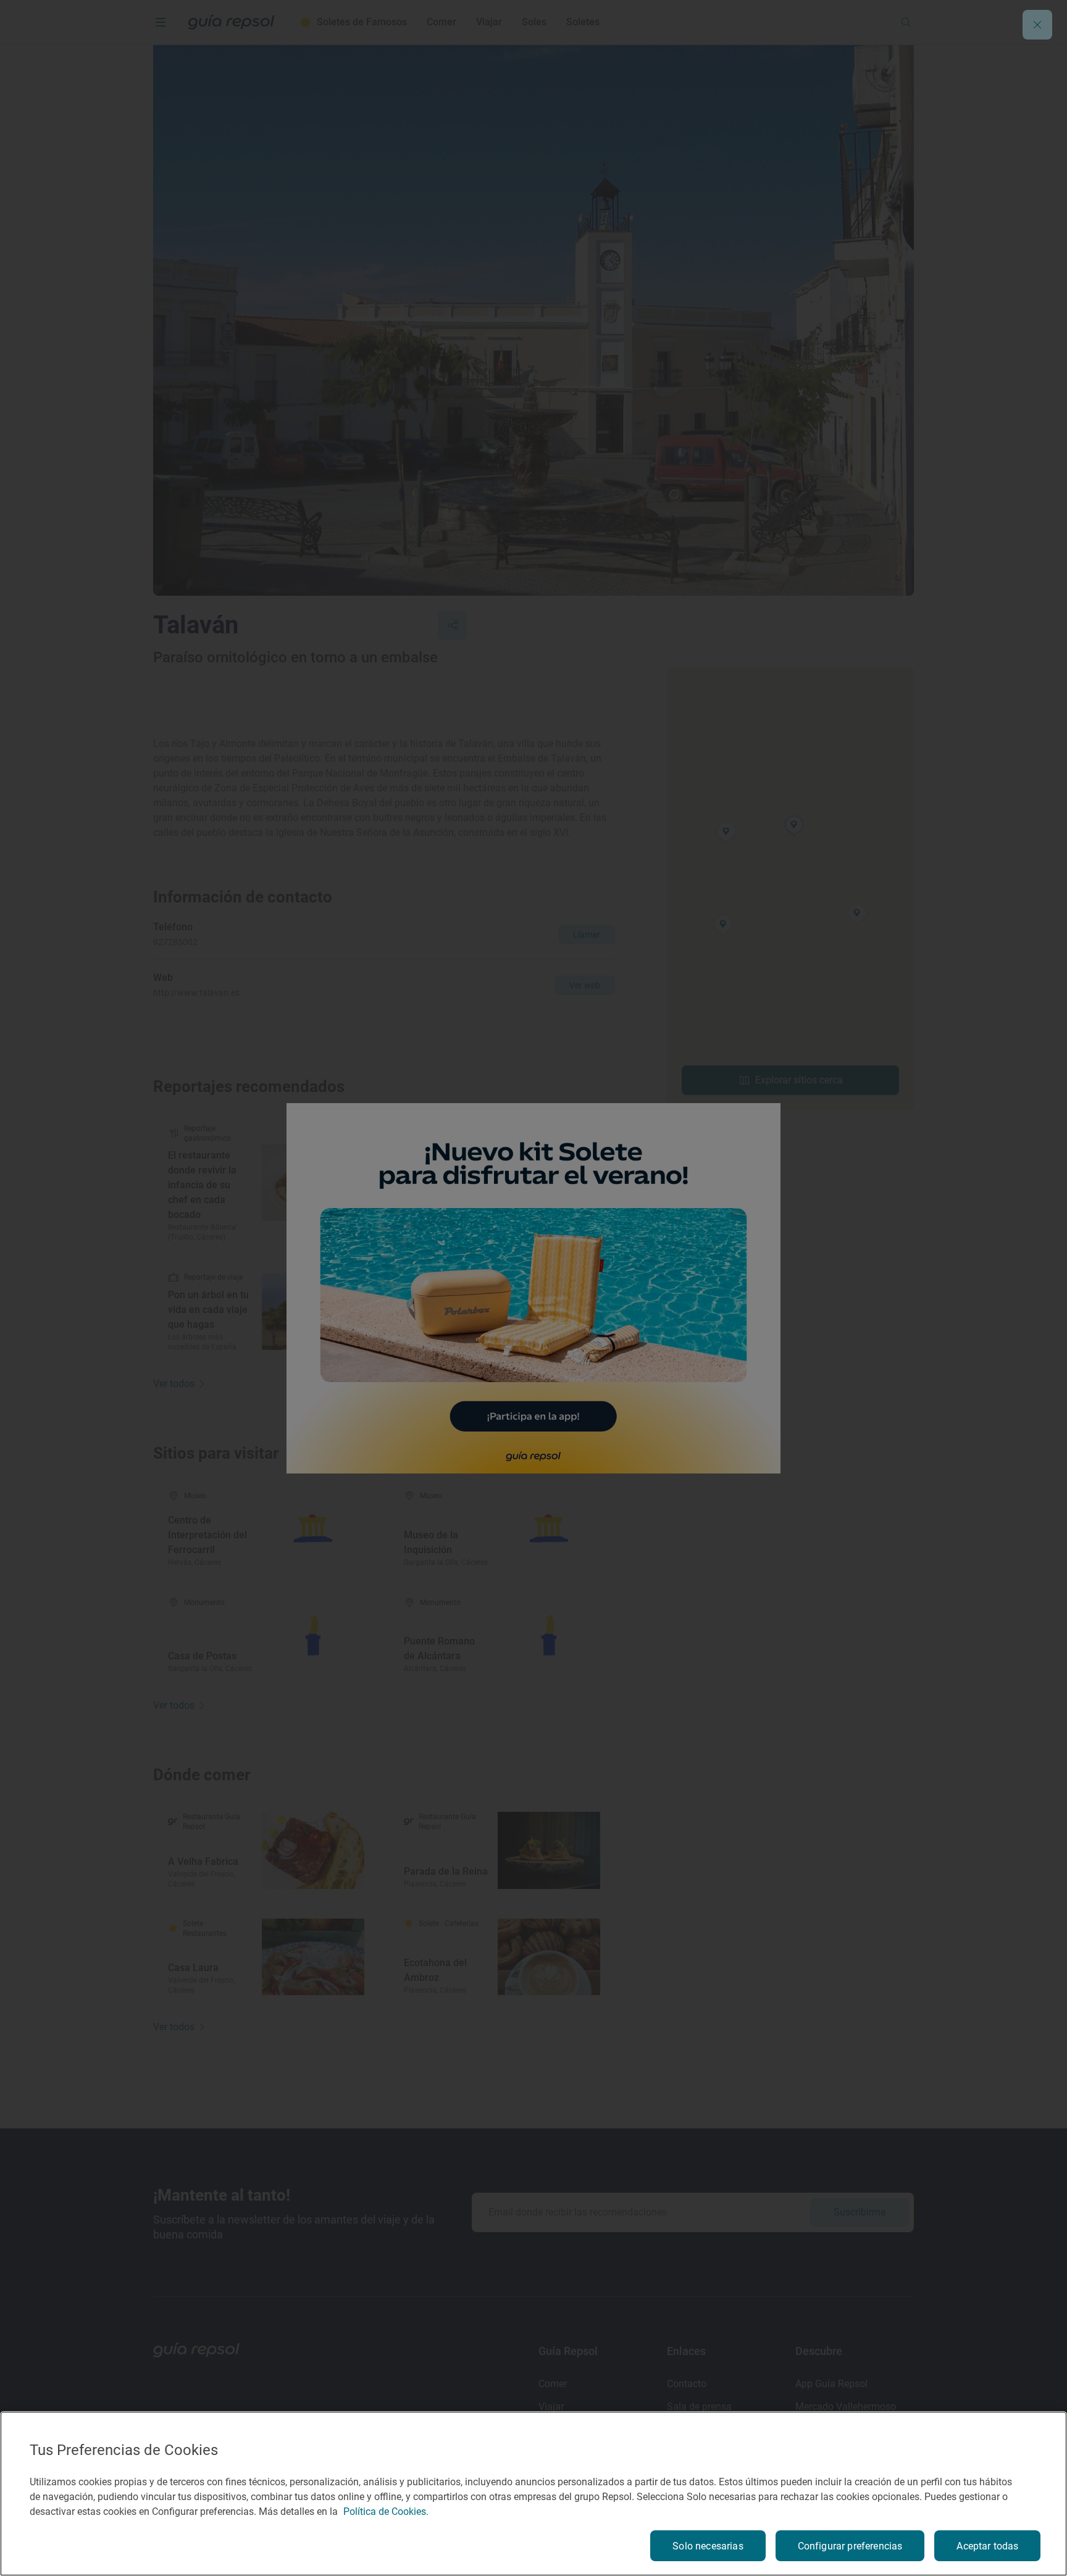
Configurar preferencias (850, 2546)
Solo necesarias (708, 2546)
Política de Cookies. (386, 2511)
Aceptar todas (987, 2546)
